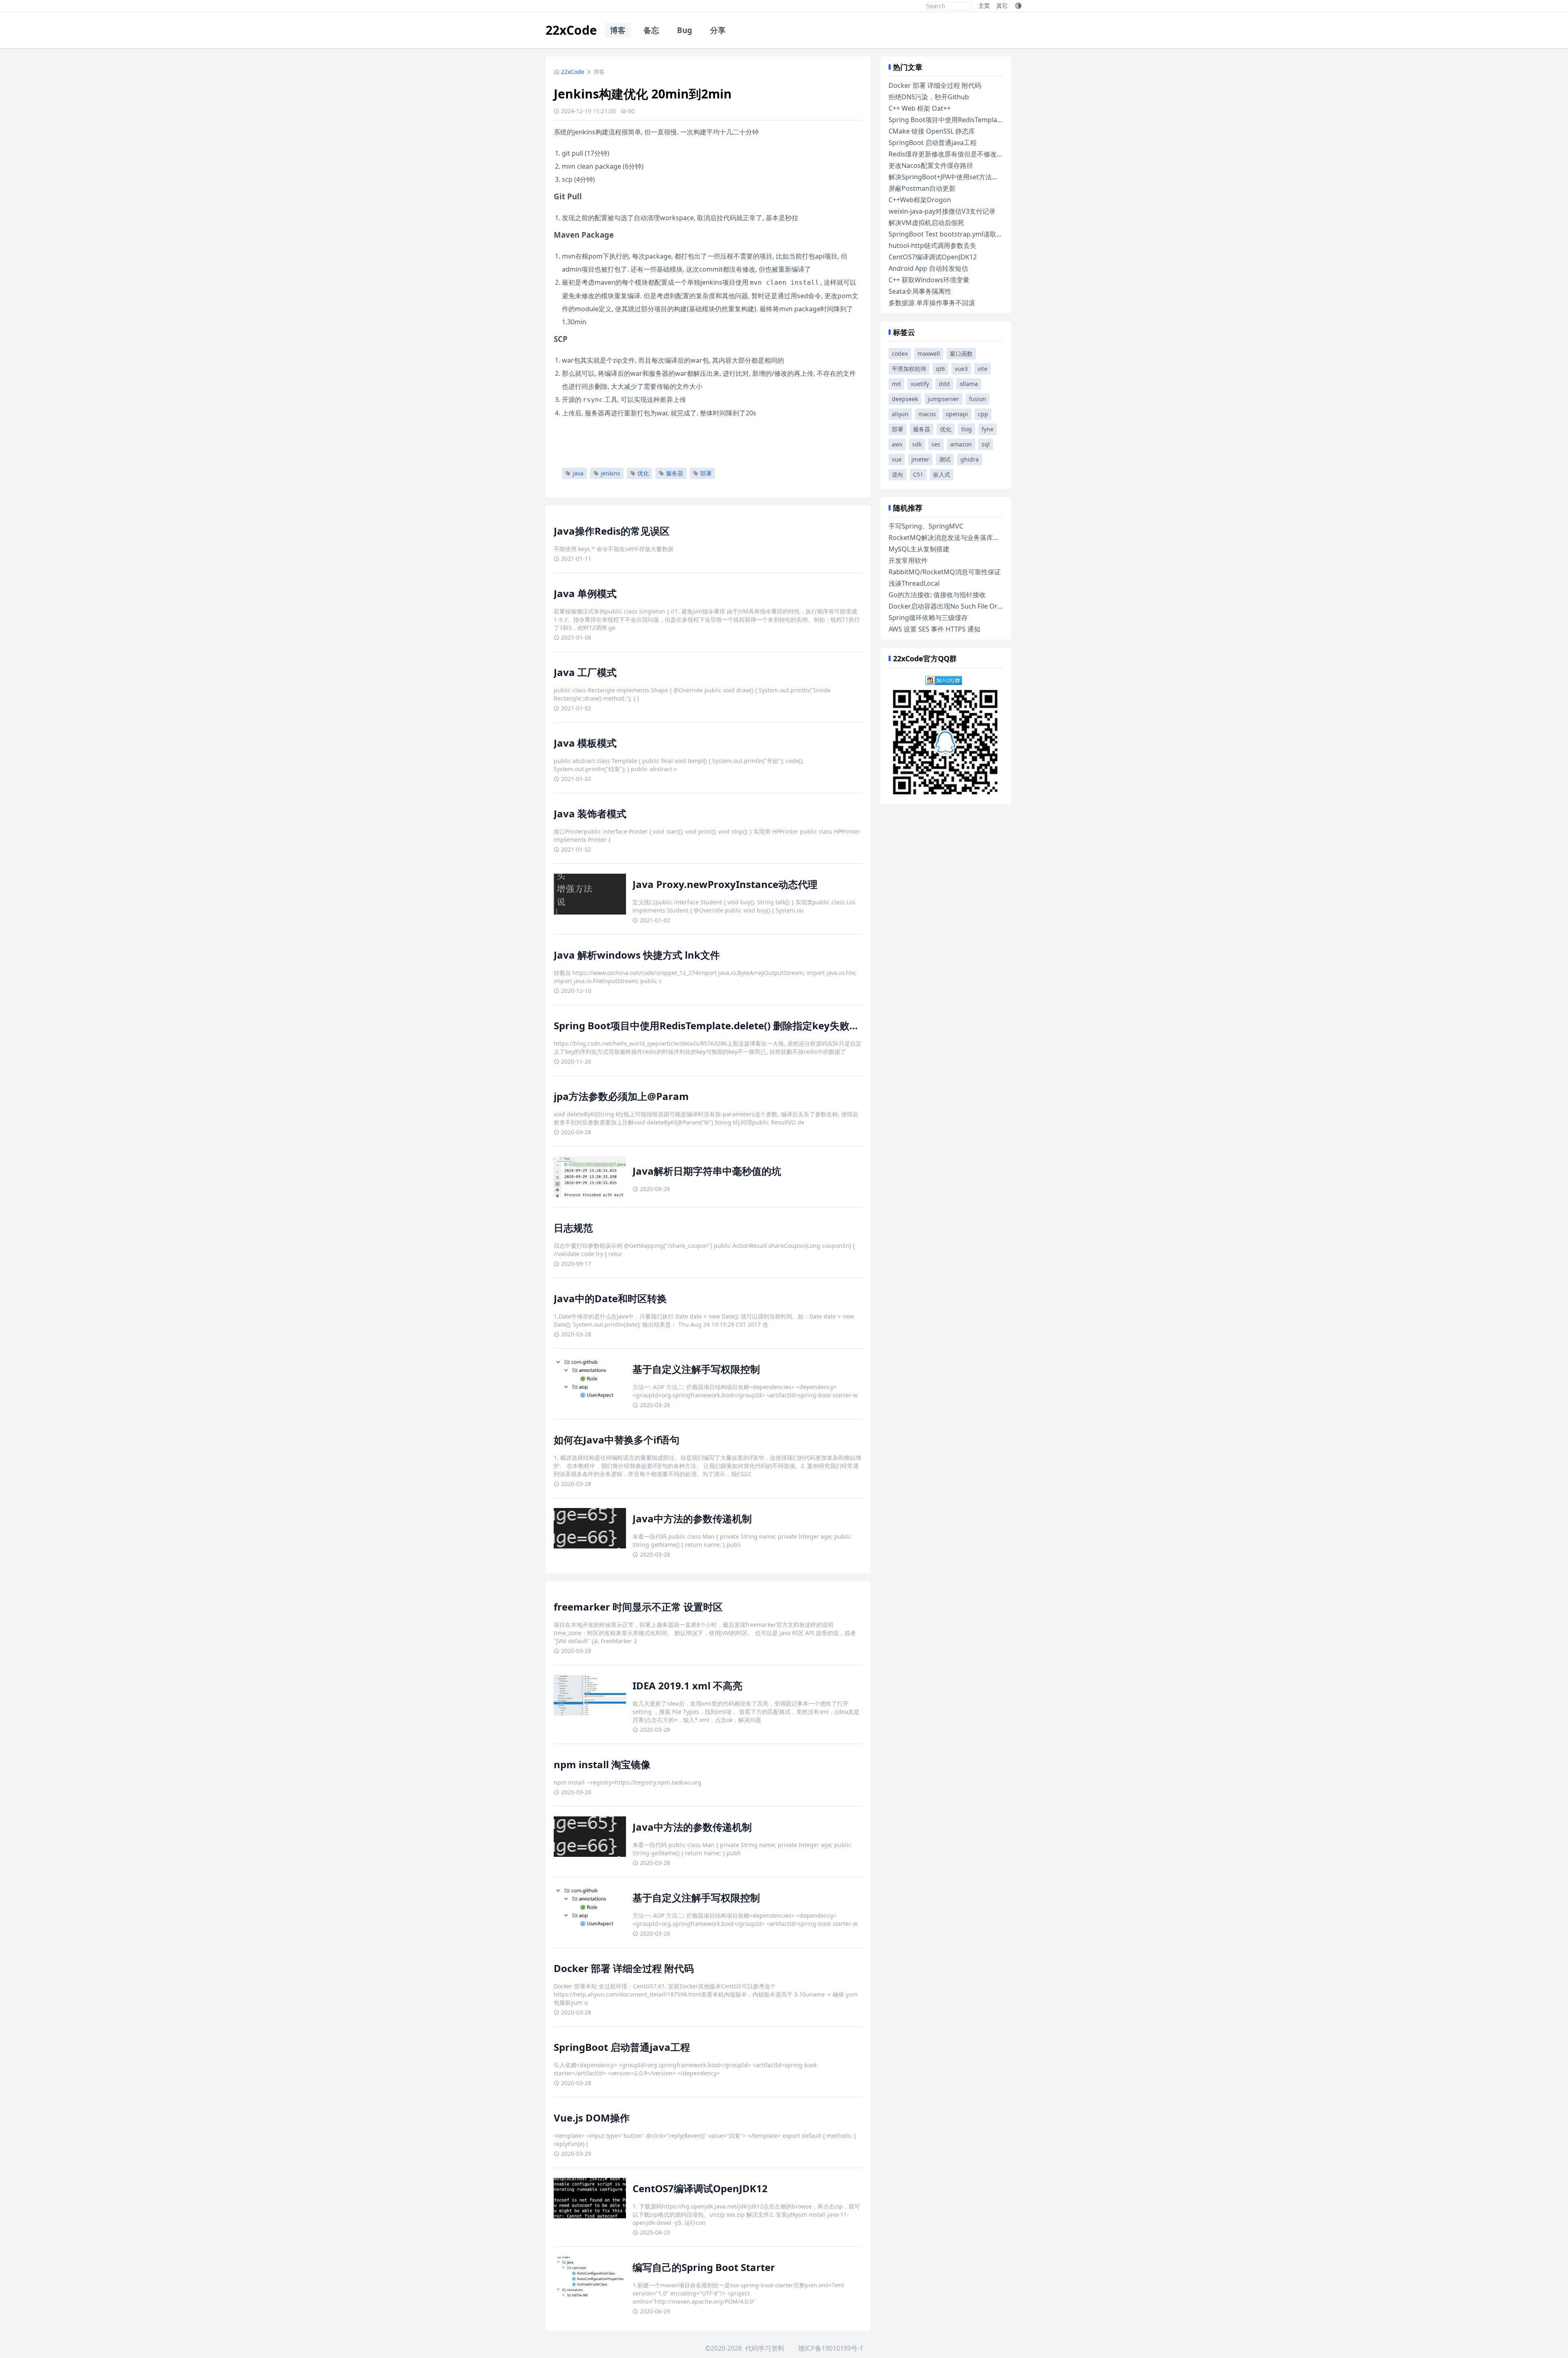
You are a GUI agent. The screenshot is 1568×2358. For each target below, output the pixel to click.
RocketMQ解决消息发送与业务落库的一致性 (954, 538)
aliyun (900, 414)
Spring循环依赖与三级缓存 (928, 618)
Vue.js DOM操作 (592, 2118)
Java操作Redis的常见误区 (612, 531)
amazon (961, 444)
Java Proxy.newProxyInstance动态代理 (725, 884)
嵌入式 (942, 474)
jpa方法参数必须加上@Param (621, 1096)
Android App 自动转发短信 (928, 268)
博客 (618, 30)
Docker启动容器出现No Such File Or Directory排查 (965, 606)
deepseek (905, 399)
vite (982, 369)
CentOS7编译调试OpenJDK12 (700, 2188)
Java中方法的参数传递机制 (692, 1518)
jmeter (920, 459)
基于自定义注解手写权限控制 (696, 1369)
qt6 (940, 369)
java (578, 473)
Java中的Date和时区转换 (610, 1298)
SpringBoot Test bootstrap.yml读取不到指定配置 (962, 234)
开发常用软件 (908, 560)
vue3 (961, 369)
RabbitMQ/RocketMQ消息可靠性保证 (945, 572)
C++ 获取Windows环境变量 (929, 280)
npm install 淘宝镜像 (602, 1764)
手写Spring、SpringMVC (926, 526)
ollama (969, 384)
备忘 (651, 30)
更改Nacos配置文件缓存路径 (931, 165)
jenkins (610, 473)
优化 (643, 473)
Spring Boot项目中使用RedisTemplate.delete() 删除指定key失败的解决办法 (726, 1025)
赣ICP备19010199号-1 (831, 2348)
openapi (957, 414)
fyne (988, 429)
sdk (917, 444)
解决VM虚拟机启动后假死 (926, 223)
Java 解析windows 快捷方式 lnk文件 (637, 955)
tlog (967, 429)
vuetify (920, 384)
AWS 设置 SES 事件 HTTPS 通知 (934, 629)
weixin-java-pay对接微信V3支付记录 (942, 211)
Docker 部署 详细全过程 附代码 (624, 1968)
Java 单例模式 (585, 593)
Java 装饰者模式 (590, 813)
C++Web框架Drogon (920, 200)
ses (936, 444)
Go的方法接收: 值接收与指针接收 (937, 595)
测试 (945, 459)
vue (897, 459)
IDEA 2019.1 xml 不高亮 (687, 1685)
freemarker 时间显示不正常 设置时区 (638, 1607)
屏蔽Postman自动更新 (922, 188)
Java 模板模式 (585, 743)
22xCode (571, 30)
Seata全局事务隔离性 (920, 291)
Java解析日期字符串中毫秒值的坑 (707, 1171)
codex (900, 354)
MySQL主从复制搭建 (919, 549)
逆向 (898, 474)
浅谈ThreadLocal (914, 583)
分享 (718, 30)
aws (897, 444)
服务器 (675, 473)
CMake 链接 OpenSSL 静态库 (932, 131)
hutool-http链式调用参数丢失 (932, 245)
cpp (983, 414)
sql (986, 444)
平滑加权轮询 (909, 369)
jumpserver (943, 399)
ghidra (970, 459)
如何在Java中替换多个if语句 (617, 1440)
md (896, 384)
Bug (685, 30)
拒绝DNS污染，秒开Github (929, 97)
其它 (1002, 6)
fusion (978, 399)
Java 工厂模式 (585, 672)
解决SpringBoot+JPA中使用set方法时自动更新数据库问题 (973, 177)
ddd (944, 384)
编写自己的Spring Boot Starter (704, 2267)
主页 (984, 6)
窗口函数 (961, 354)
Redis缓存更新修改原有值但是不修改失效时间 (956, 154)
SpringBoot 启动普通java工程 (622, 2047)
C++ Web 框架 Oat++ (920, 108)
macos (927, 414)
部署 (706, 473)
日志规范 (573, 1228)
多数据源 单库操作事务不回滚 (932, 303)
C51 (918, 474)
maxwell (929, 354)
